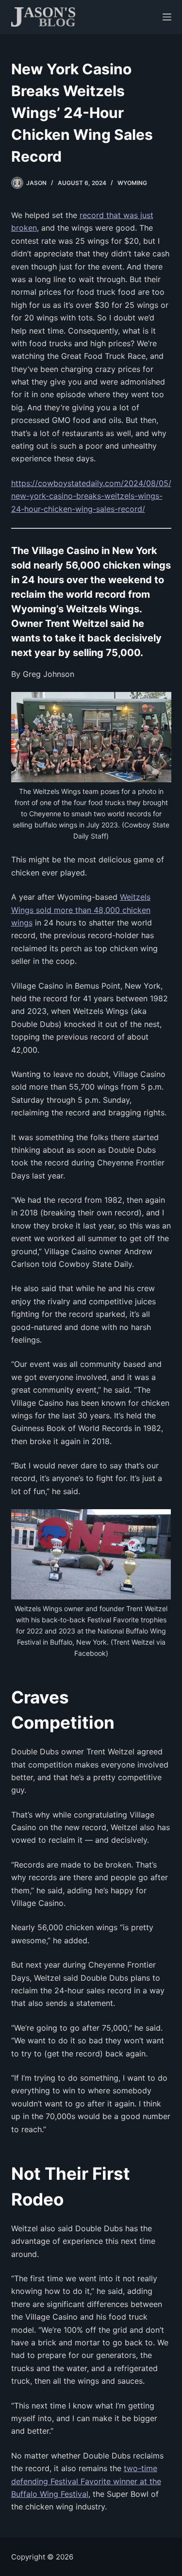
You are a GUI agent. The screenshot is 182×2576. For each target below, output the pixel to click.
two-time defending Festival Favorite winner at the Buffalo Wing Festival (86, 2481)
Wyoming (132, 183)
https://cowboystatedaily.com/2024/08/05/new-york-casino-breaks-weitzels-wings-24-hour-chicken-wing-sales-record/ (91, 496)
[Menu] (167, 17)
